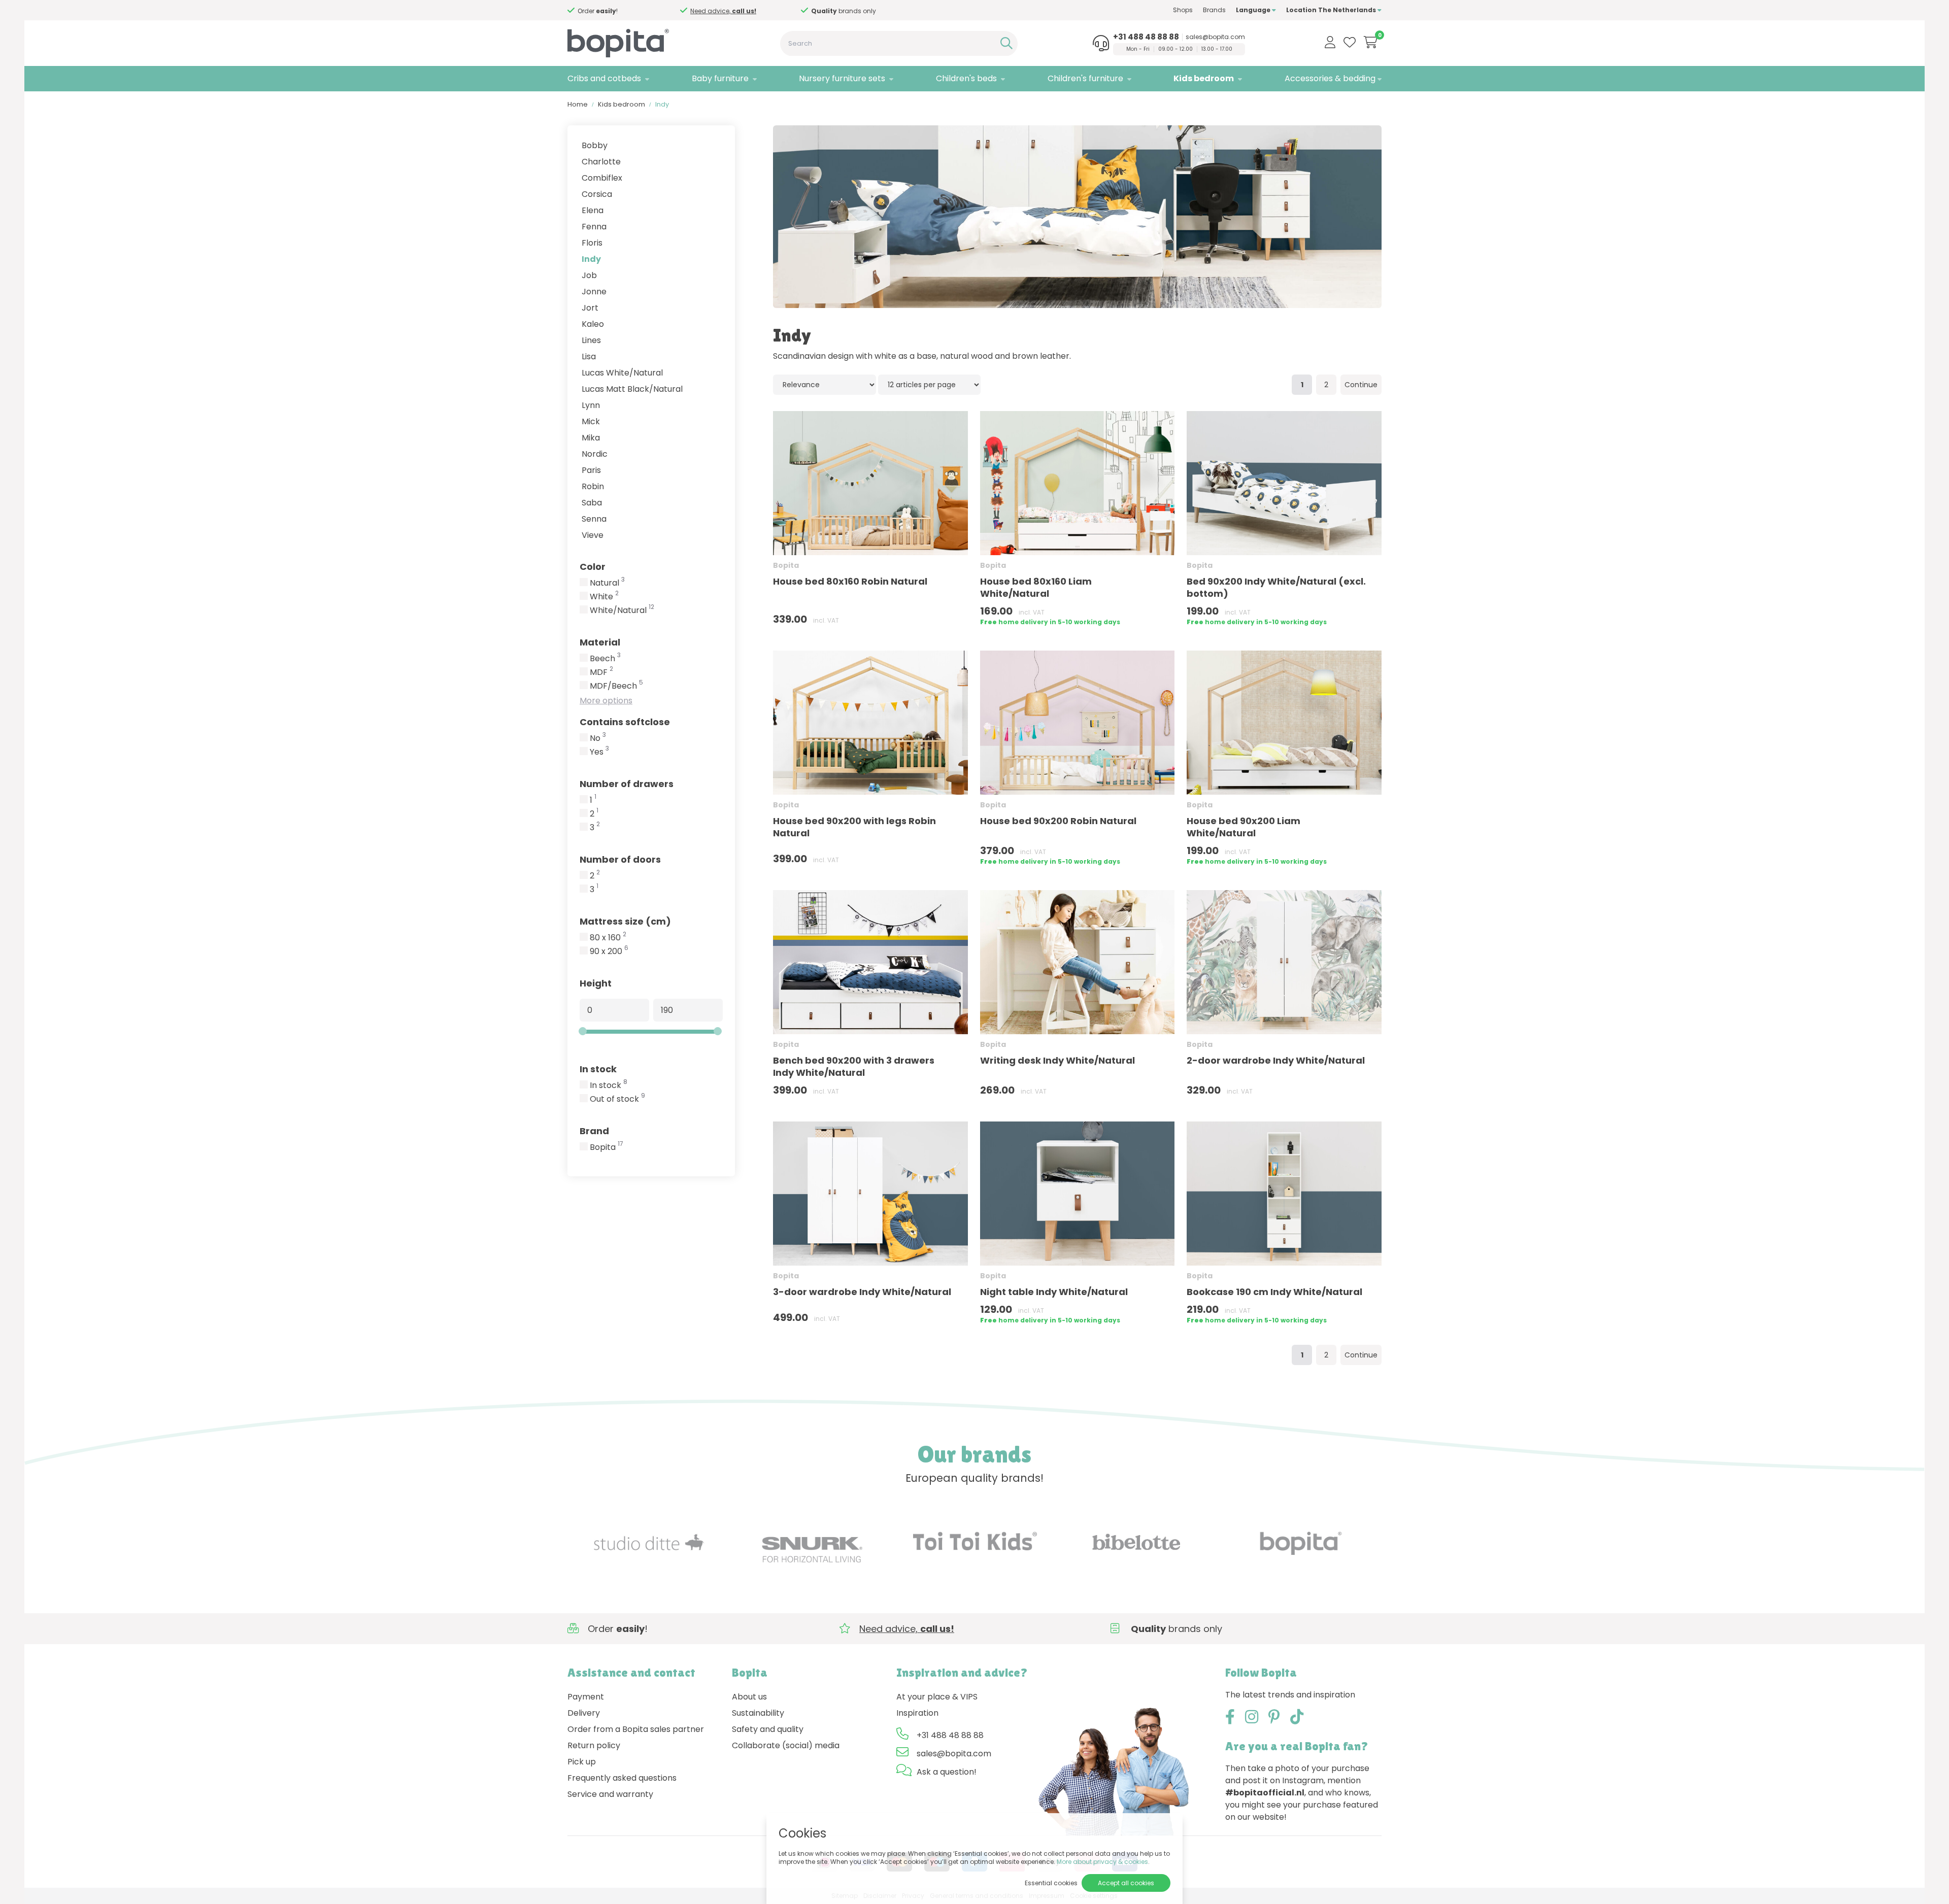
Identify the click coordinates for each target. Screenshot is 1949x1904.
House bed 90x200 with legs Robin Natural (854, 827)
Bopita (607, 1147)
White (604, 597)
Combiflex (602, 178)
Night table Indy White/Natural (1054, 1292)
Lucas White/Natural (622, 373)
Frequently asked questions (622, 1778)
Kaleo (593, 324)
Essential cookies (1051, 1883)
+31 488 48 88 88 (1146, 37)
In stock (598, 1069)
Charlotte (601, 162)
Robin (593, 486)
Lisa (589, 356)
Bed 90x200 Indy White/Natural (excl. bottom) (1276, 587)
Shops (1183, 10)
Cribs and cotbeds (604, 78)
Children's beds (966, 78)
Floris (592, 243)
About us (749, 1697)
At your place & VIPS (937, 1697)
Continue (1361, 385)
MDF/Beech (616, 686)
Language (1254, 10)
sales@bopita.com (1215, 37)
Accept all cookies (1126, 1883)
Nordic (595, 454)
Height (596, 983)
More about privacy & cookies (1102, 1862)
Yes (599, 752)
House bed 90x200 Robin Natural (1058, 821)
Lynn (591, 405)
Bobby (595, 145)
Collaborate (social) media (786, 1745)
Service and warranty (610, 1794)
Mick (591, 421)
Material (600, 642)
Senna (594, 519)
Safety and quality (768, 1729)
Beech (605, 659)
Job (589, 275)
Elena (593, 210)
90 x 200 (609, 951)
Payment (586, 1697)
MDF (601, 672)
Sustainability (758, 1713)
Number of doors (620, 859)
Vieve (593, 535)
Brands (1214, 10)
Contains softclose (625, 722)
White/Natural (622, 610)
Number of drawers (627, 784)
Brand (594, 1131)
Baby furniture (720, 78)
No (598, 738)
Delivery (584, 1713)
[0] (1371, 42)
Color (593, 567)
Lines (591, 340)
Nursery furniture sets (842, 78)
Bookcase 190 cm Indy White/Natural (1274, 1292)
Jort (590, 308)
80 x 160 (608, 938)
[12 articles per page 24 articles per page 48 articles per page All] (930, 384)
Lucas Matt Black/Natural (632, 389)
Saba (592, 503)
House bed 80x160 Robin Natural (850, 581)
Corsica (597, 194)
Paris (591, 470)
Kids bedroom (1204, 78)
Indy (591, 259)
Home (578, 104)
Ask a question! (947, 1772)
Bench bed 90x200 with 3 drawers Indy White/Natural (854, 1066)
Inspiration (917, 1713)
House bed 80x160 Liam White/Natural (1036, 587)
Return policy (594, 1745)
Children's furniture (1085, 78)
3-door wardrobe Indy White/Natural (862, 1292)
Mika (591, 438)
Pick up (582, 1762)
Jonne (594, 292)
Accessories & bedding (1330, 78)
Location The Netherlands (1332, 10)
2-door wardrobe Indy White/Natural (1276, 1060)
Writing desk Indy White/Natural (1057, 1060)
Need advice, (723, 11)
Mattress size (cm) (625, 921)
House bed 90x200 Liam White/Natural (1244, 827)
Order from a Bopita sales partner (636, 1729)
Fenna (594, 227)
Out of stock (617, 1099)
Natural (607, 583)
